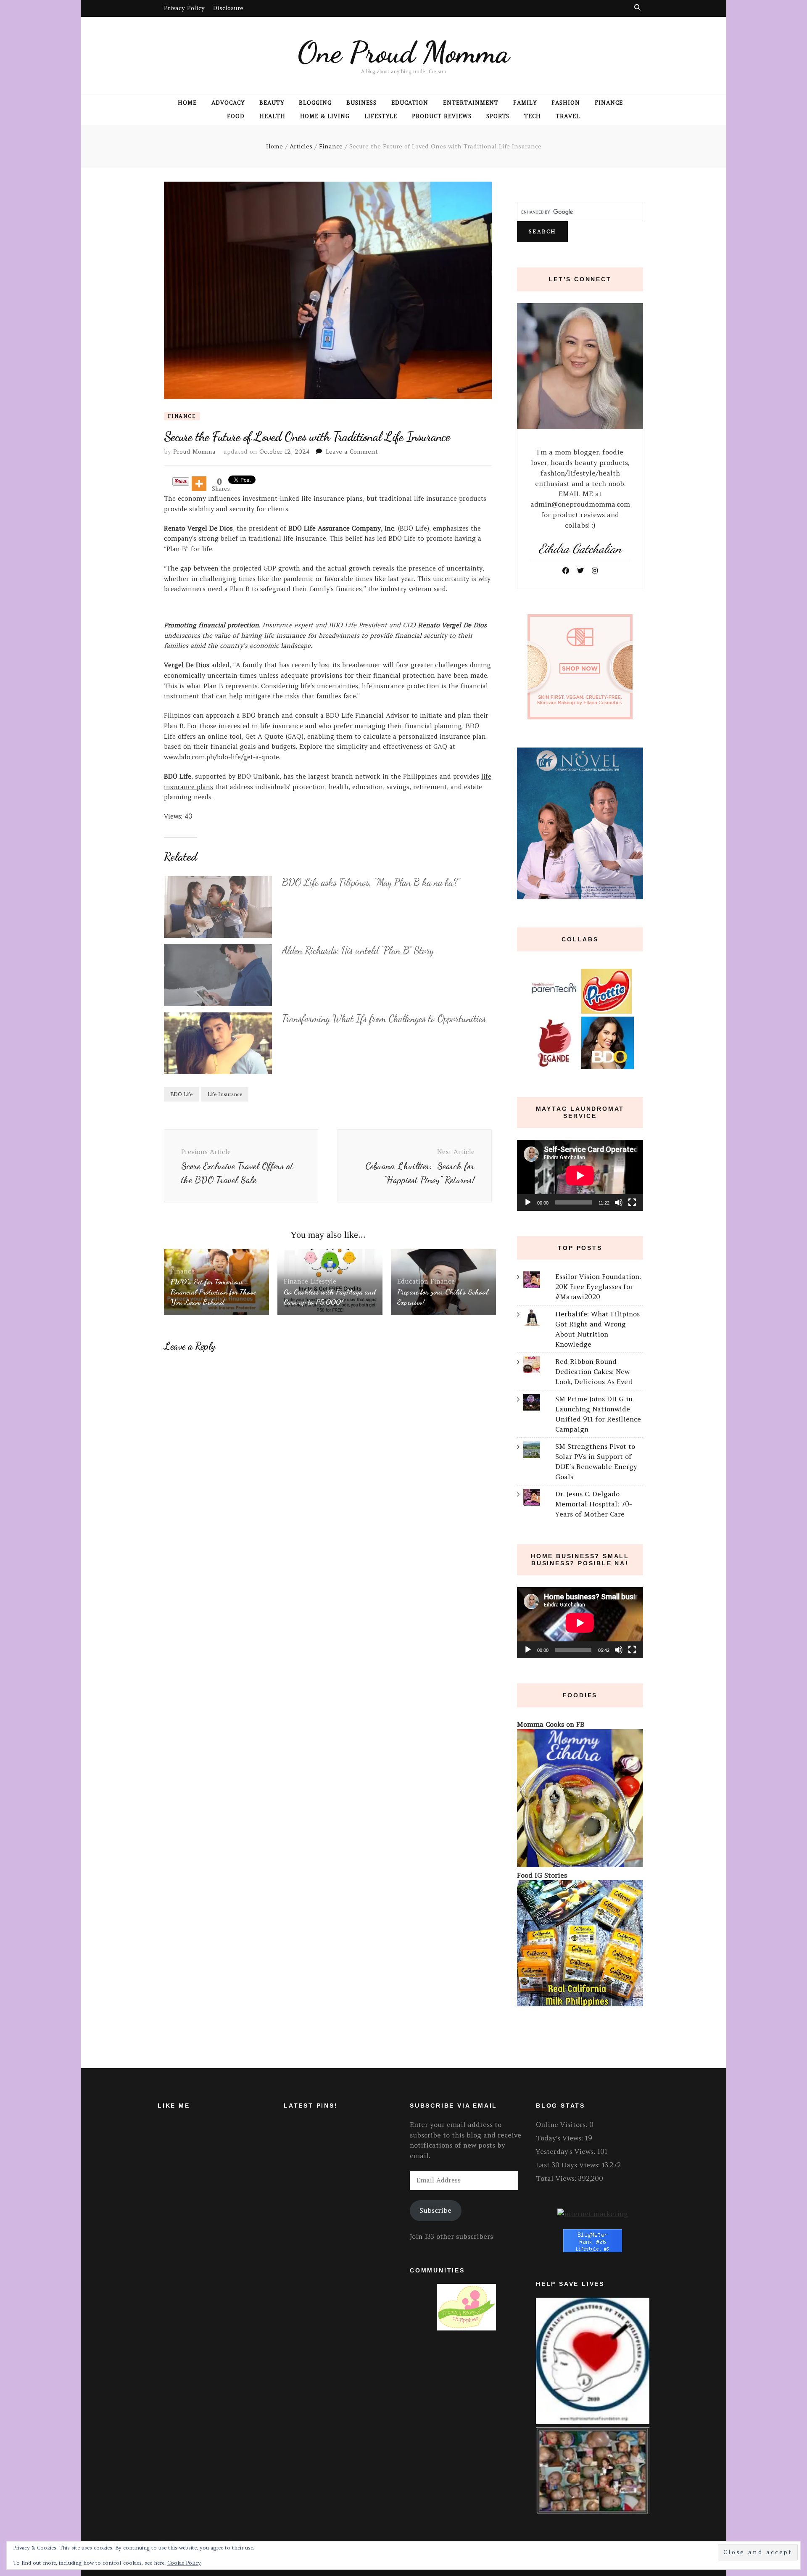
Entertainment (471, 103)
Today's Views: (560, 2138)
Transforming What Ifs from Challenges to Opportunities (384, 1019)
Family (525, 103)
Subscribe (435, 2210)
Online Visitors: (563, 2124)
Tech (533, 116)
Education (410, 103)
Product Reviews (442, 116)
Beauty (272, 103)
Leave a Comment (352, 452)
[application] (580, 1175)
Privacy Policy (184, 8)
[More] (199, 484)
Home (187, 103)
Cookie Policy (184, 2563)
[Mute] (619, 1202)
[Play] (528, 1202)
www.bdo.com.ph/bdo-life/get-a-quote (222, 757)
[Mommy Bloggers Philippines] (467, 2328)
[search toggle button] (637, 7)
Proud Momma (194, 452)
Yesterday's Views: (567, 2151)
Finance (609, 103)
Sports (498, 116)
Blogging (315, 103)
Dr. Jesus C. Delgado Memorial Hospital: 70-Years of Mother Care (594, 1504)
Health (272, 116)
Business (361, 103)
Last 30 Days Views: (569, 2165)
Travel (568, 116)
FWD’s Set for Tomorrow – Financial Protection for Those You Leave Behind (213, 1292)
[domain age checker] (593, 2214)
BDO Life (181, 1094)
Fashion (566, 103)
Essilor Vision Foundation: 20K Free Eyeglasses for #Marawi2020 (598, 1287)
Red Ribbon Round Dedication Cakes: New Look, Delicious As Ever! (594, 1371)
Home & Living (325, 116)
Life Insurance (225, 1094)
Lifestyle (381, 116)
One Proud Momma (403, 52)
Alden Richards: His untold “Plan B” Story (358, 950)
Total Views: (557, 2178)
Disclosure (228, 8)
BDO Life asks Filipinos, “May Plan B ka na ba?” (371, 882)
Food (236, 116)
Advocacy (228, 103)
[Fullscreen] (632, 1202)
